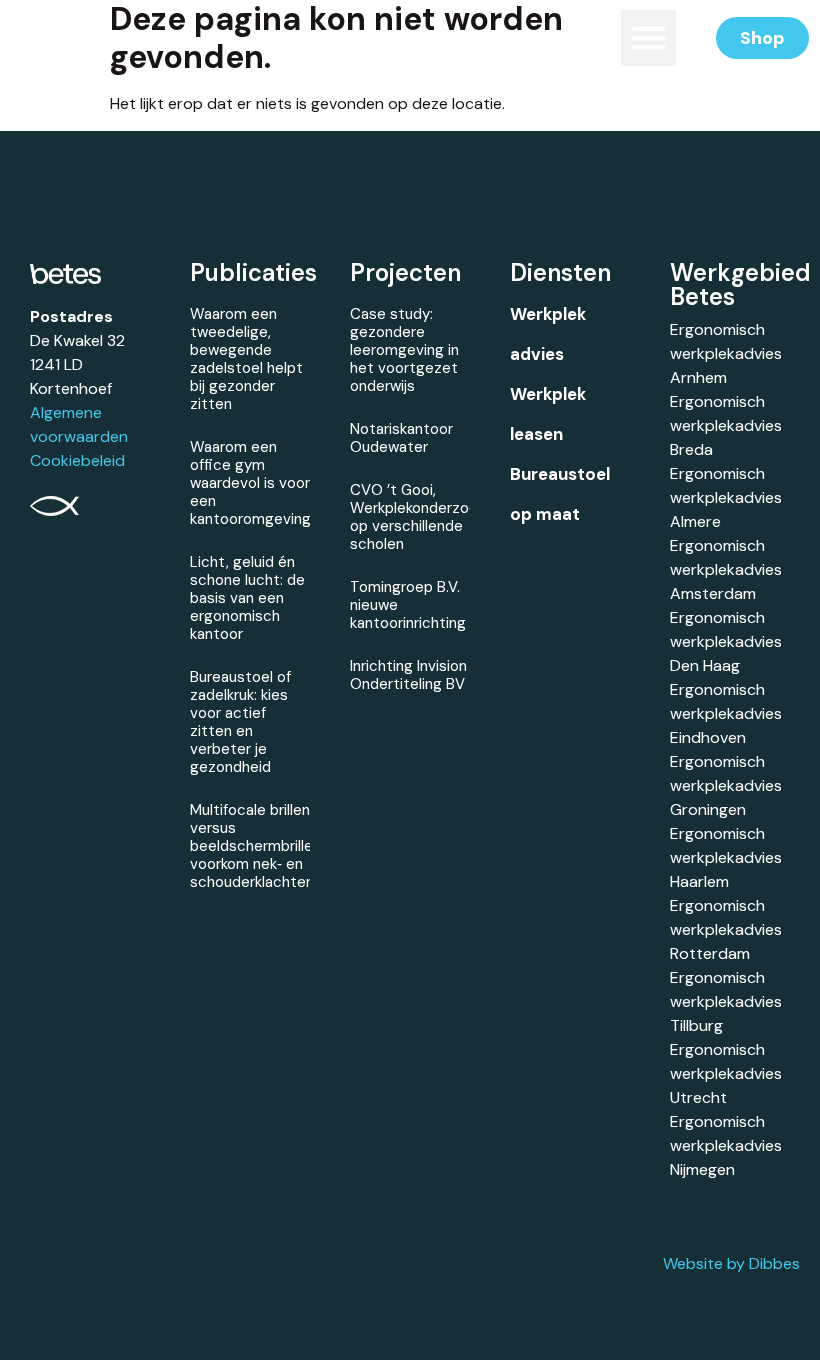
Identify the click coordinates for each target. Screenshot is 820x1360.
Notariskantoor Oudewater (401, 438)
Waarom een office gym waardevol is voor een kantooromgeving (250, 483)
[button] (649, 38)
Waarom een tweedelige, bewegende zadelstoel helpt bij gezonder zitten (246, 359)
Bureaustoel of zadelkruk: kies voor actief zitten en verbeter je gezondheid (240, 722)
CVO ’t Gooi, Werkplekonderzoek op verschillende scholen (417, 517)
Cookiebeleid (77, 460)
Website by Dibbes (731, 1263)
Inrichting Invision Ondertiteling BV (408, 675)
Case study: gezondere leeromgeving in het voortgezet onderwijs (404, 350)
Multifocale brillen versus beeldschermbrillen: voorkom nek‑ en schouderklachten (257, 846)
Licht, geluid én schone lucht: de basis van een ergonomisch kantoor (247, 598)
